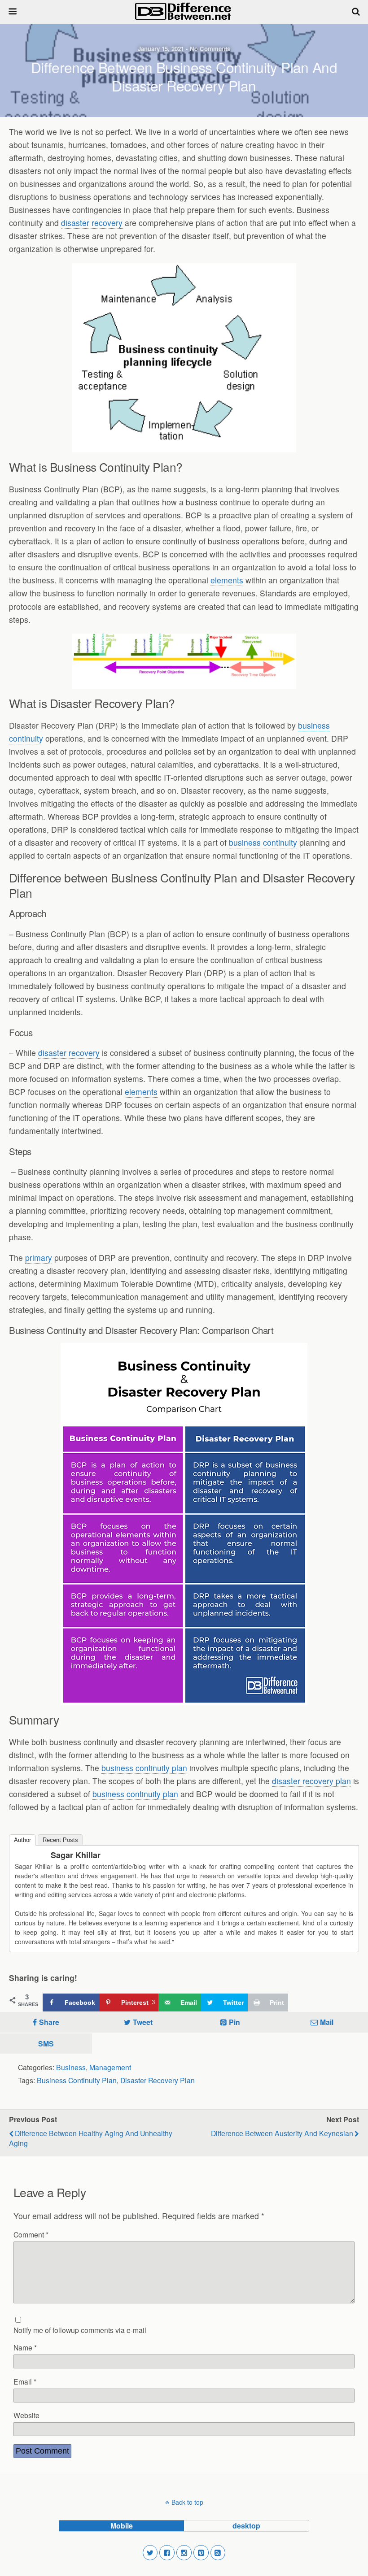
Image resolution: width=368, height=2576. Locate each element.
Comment (31, 2234)
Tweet (143, 2022)
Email (25, 2381)
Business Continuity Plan (77, 2080)
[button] (150, 2553)
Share (49, 2022)
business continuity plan (144, 1768)
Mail (327, 2022)
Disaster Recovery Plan (158, 2080)
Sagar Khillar (76, 1855)
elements (227, 580)
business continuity (263, 842)
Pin (234, 2022)
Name (25, 2347)
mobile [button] (122, 2526)
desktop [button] (246, 2526)
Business (71, 2067)
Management (110, 2067)
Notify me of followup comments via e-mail (80, 2330)
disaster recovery (92, 223)
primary (39, 1258)
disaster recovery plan (311, 1781)
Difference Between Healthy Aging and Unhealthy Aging (91, 2138)
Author (22, 1840)
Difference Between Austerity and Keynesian (282, 2133)
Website (26, 2415)
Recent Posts (60, 1840)
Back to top (187, 2502)
